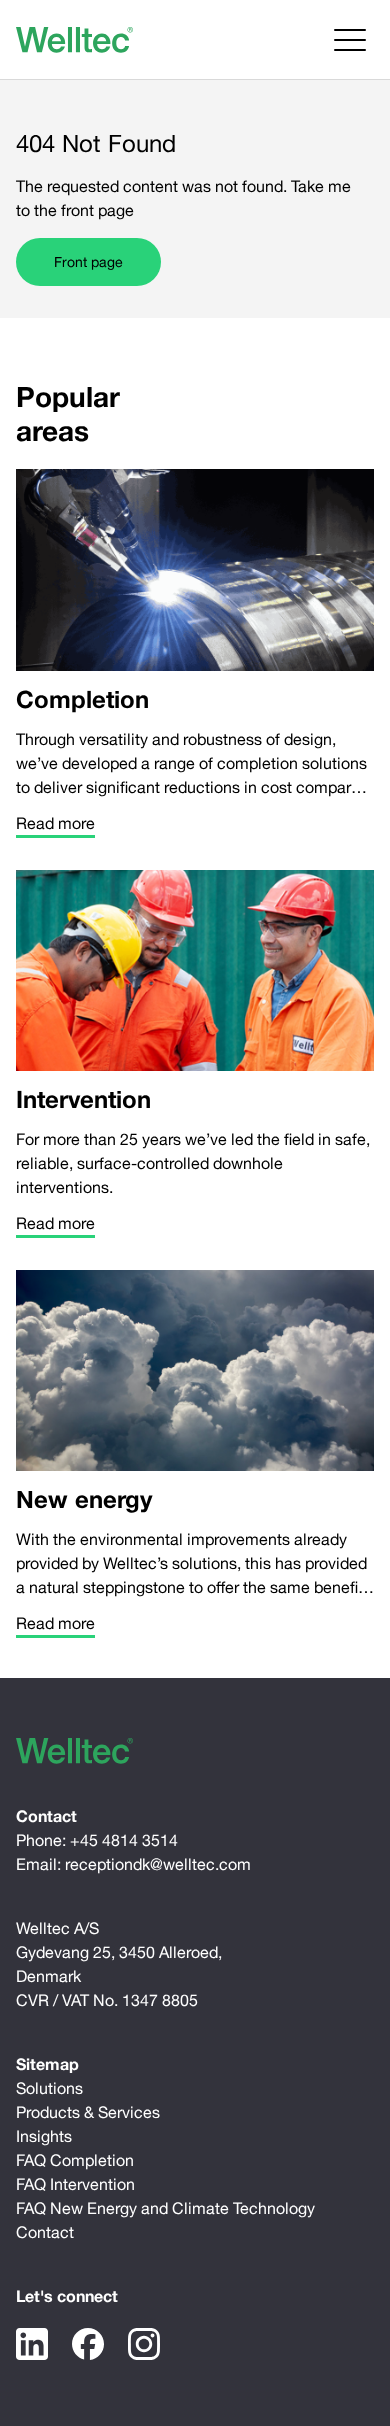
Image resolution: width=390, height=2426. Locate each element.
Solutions (49, 2088)
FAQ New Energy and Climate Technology (165, 2208)
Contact (45, 2232)
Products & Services (88, 2112)
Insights (44, 2136)
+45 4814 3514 (124, 1840)
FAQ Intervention (75, 2184)
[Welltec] (74, 40)
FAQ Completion (75, 2160)
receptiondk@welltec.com (158, 1864)
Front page (88, 262)
